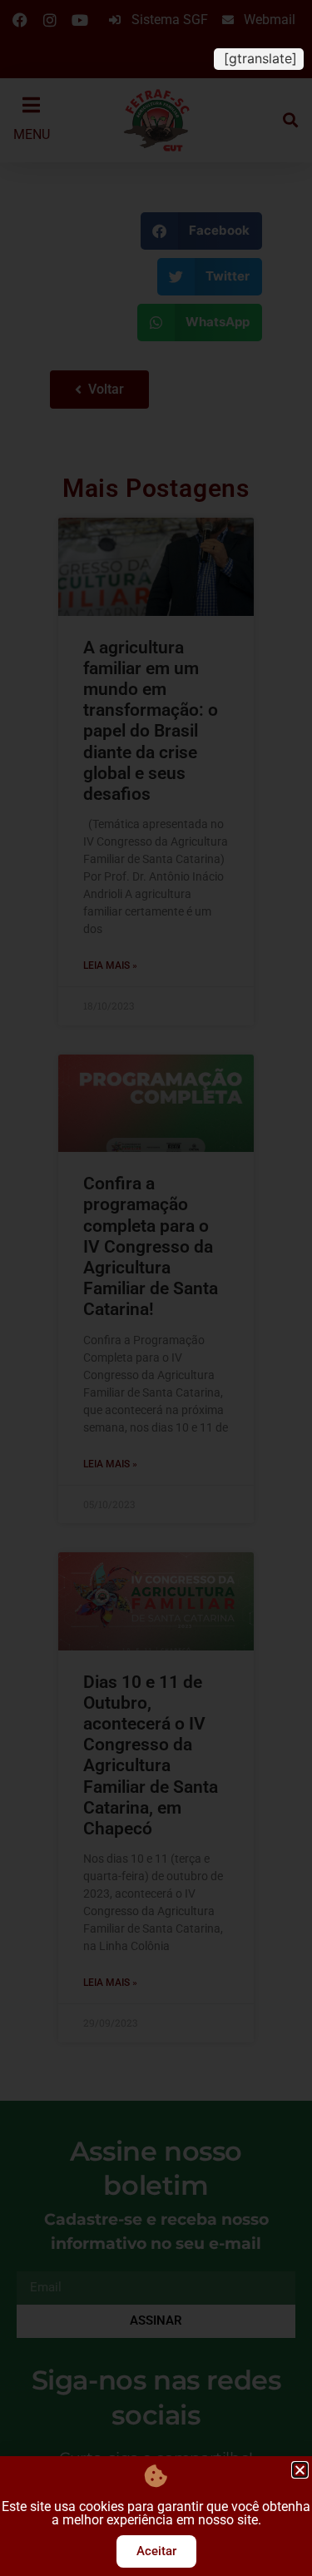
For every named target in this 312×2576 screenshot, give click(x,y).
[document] (156, 1288)
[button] (300, 2470)
